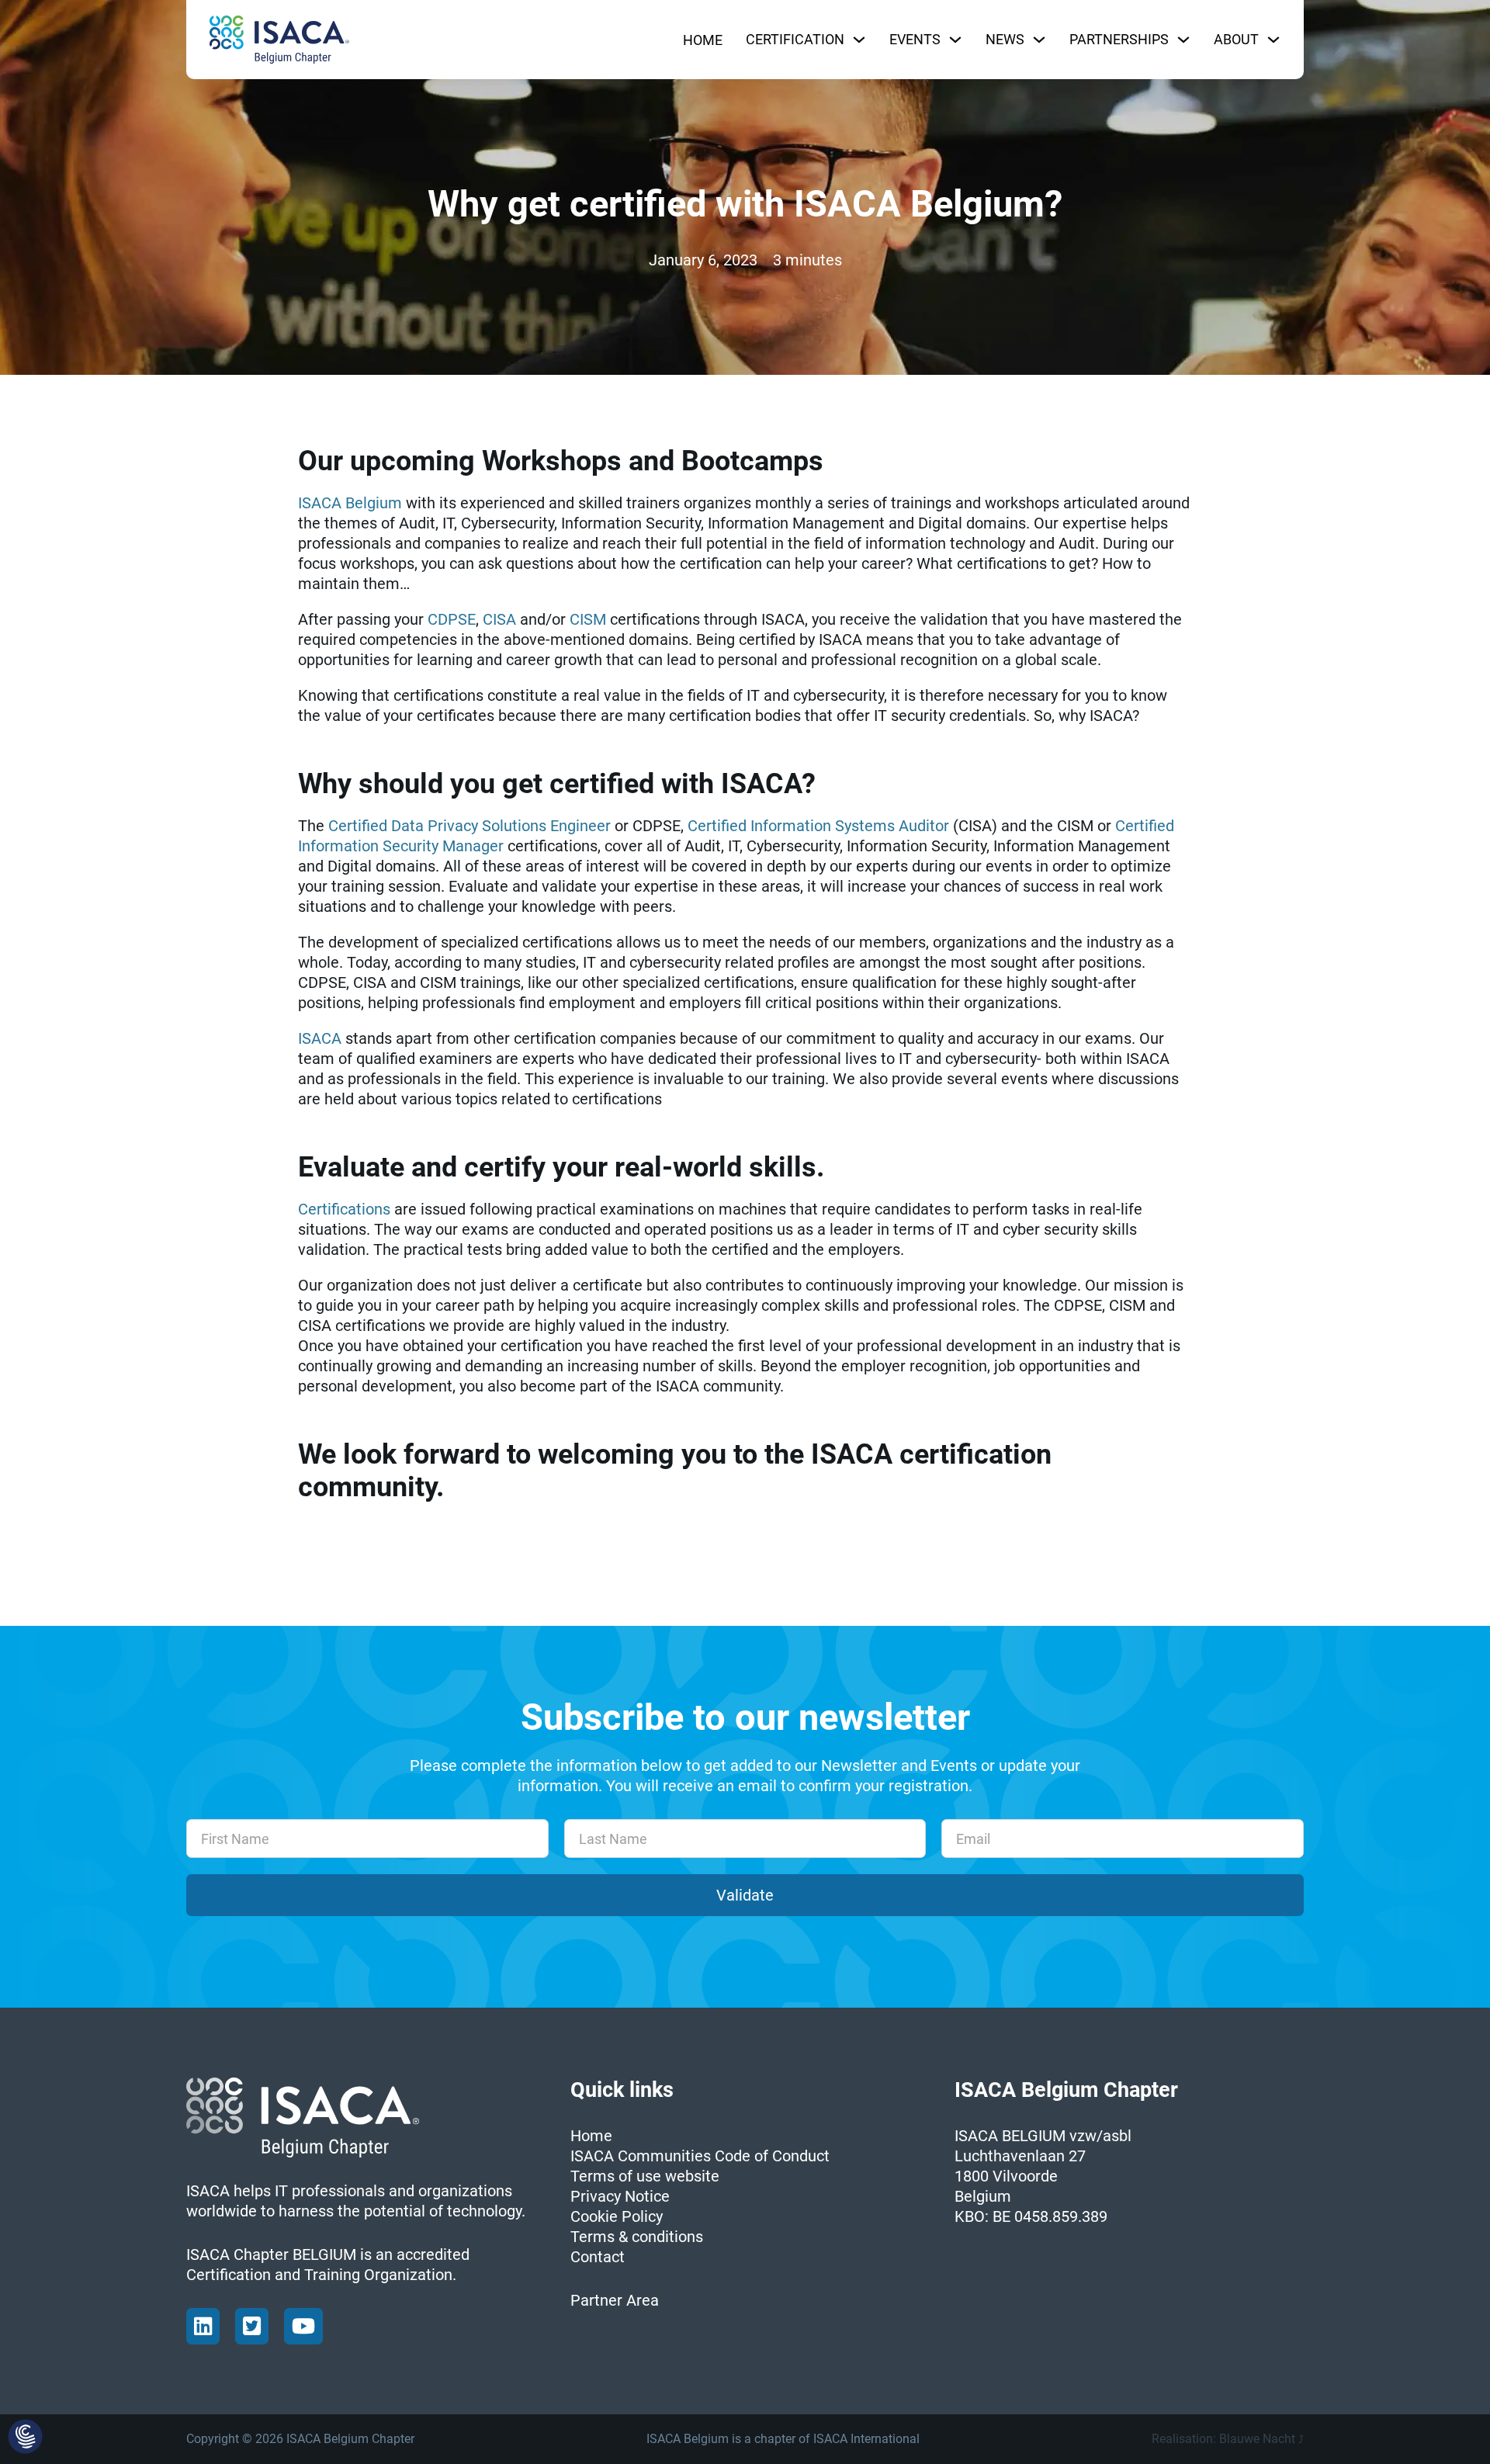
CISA (499, 619)
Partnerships (1119, 39)
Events (915, 39)
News (1005, 39)
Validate (745, 1895)
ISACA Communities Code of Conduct (700, 2156)
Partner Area (615, 2300)
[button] (25, 2438)
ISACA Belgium (350, 503)
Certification (795, 39)
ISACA (320, 1038)
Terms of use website (645, 2176)
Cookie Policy (617, 2216)
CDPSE (452, 619)
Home (703, 40)
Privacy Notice (620, 2196)
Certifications (344, 1209)
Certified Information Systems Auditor (818, 826)
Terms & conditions (637, 2237)
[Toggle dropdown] (859, 40)
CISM (588, 619)
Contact (598, 2257)
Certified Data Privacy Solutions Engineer (470, 826)
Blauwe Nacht (1257, 2439)
